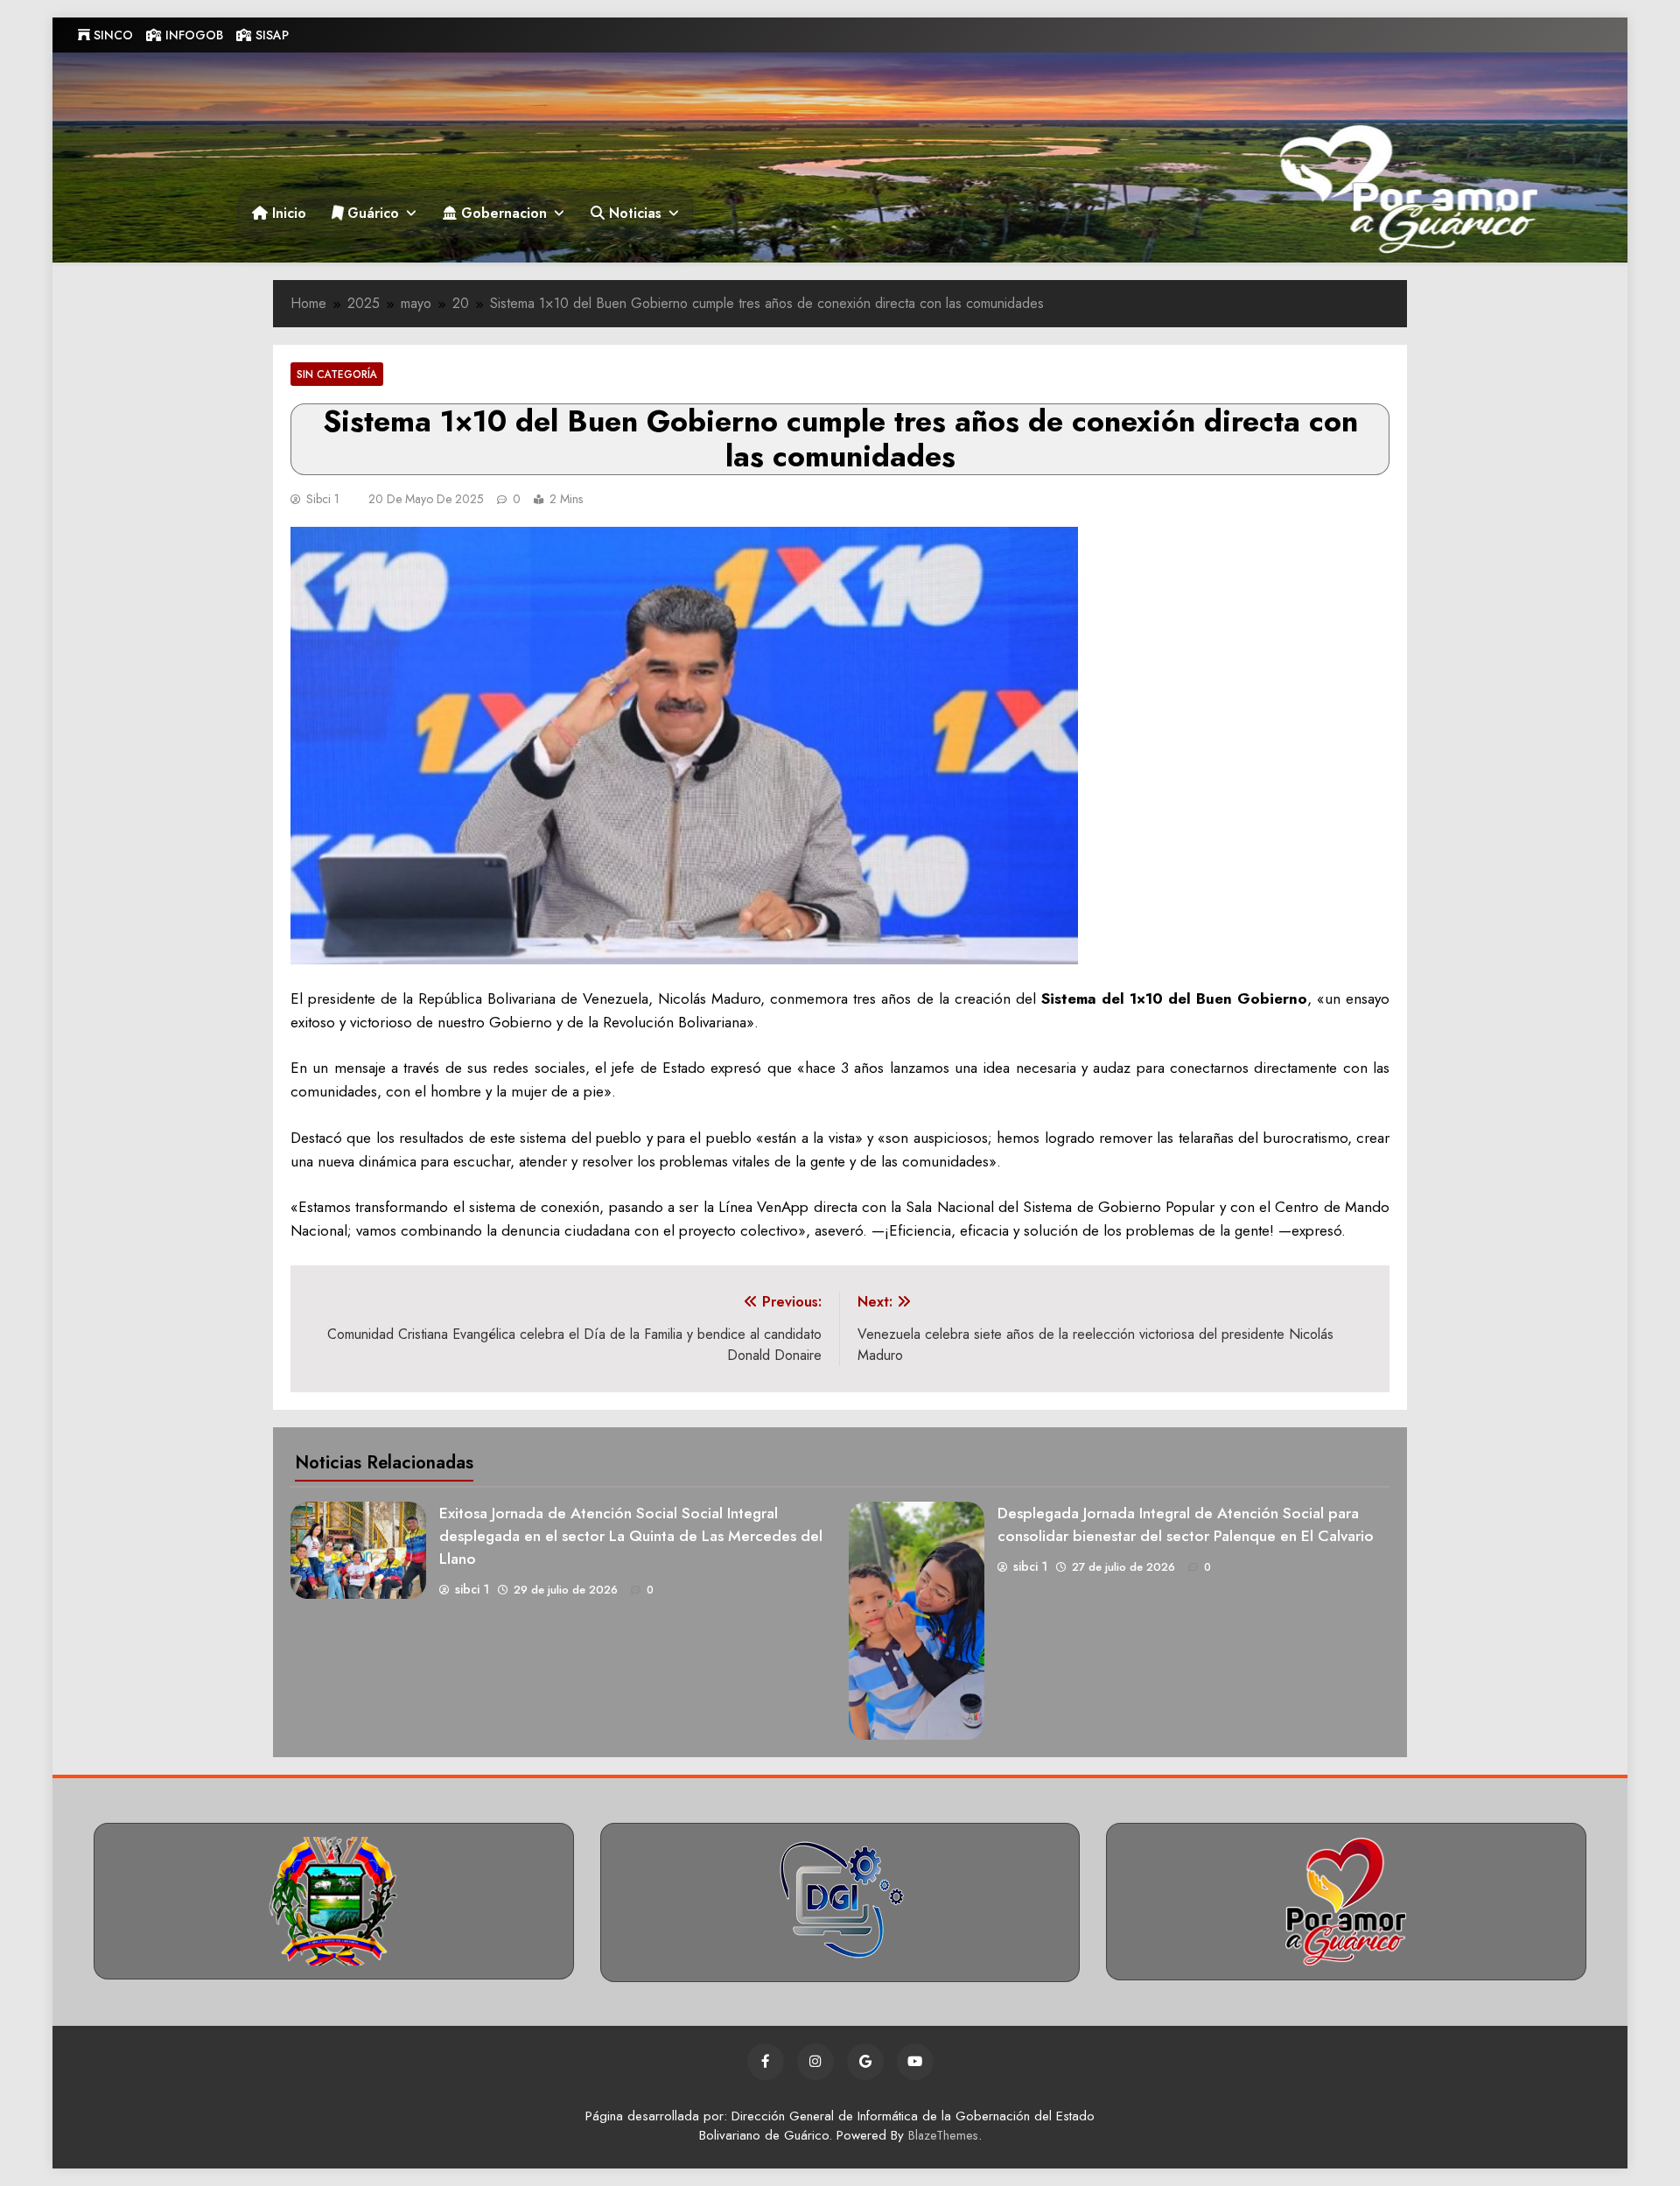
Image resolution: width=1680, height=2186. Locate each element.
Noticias (633, 213)
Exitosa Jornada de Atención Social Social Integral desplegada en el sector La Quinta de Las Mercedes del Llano (631, 1536)
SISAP (270, 35)
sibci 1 (323, 499)
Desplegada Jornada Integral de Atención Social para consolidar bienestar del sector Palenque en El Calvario (1186, 1524)
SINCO (112, 35)
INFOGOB (192, 35)
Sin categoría (337, 374)
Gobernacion (502, 213)
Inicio (287, 213)
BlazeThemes (943, 2135)
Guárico (371, 213)
